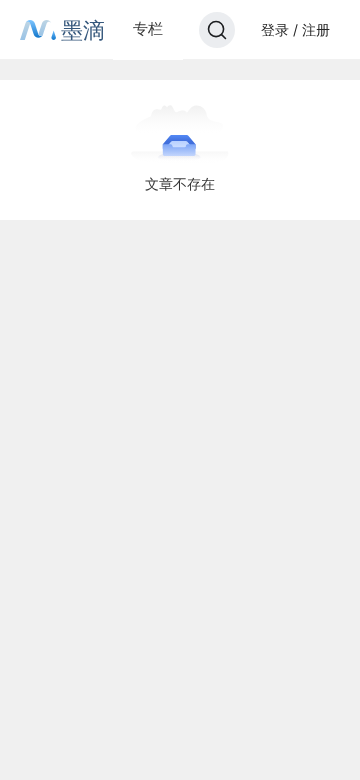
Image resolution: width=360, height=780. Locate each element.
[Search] (217, 30)
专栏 (148, 28)
